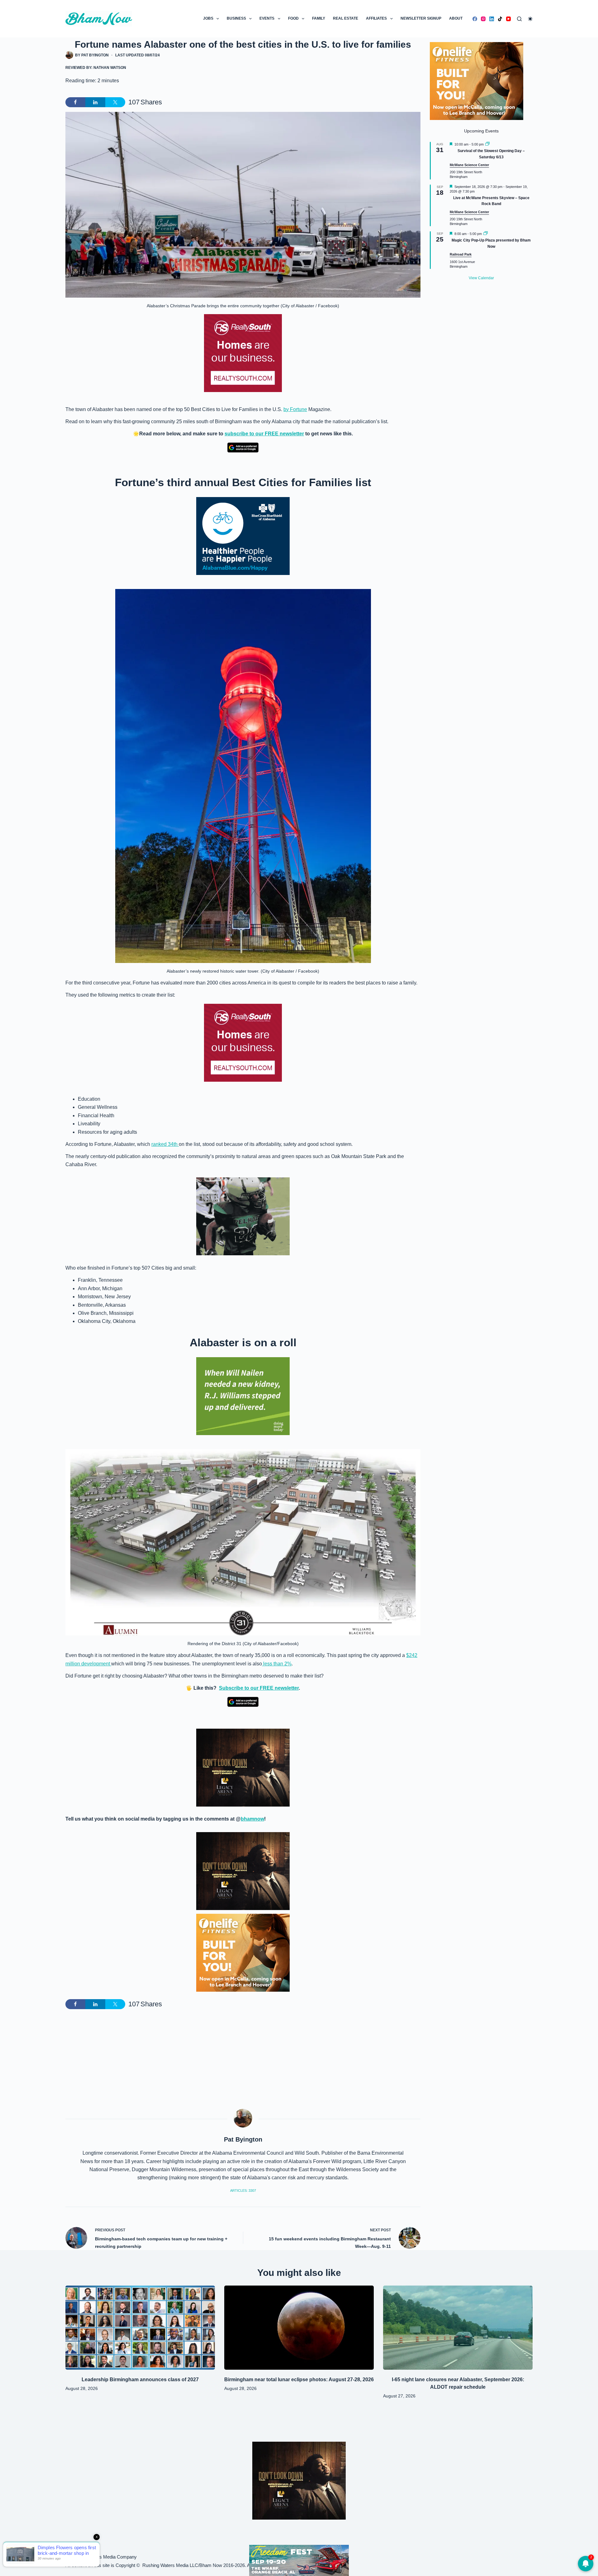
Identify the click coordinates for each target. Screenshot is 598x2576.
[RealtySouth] (243, 353)
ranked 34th (165, 1144)
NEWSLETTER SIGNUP (421, 18)
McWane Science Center (469, 165)
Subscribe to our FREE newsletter (259, 1688)
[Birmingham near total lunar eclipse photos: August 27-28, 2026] (299, 2328)
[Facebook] (475, 19)
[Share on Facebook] (75, 102)
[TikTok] (500, 19)
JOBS (208, 18)
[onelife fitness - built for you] (243, 1953)
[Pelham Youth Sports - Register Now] (243, 1216)
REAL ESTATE (346, 18)
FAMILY (319, 18)
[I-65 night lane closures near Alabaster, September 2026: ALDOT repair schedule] (458, 2328)
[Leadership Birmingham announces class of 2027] (140, 2328)
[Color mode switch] (530, 19)
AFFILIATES (376, 18)
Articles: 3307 (243, 2191)
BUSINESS (236, 18)
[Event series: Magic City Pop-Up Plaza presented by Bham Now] (486, 234)
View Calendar (481, 278)
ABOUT (456, 18)
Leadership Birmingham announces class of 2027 (140, 2380)
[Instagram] (483, 19)
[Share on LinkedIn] (95, 102)
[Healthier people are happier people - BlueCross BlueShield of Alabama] (243, 536)
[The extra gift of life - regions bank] (243, 1396)
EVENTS (267, 18)
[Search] (519, 19)
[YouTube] (508, 19)
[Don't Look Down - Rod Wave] (243, 1767)
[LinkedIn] (492, 19)
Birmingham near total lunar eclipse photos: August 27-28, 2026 (299, 2380)
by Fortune (295, 409)
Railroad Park (461, 254)
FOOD (293, 18)
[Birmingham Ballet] (299, 2560)
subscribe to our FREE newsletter (264, 434)
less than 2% (277, 1664)
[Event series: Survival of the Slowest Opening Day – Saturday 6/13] (487, 144)
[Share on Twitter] (115, 102)
